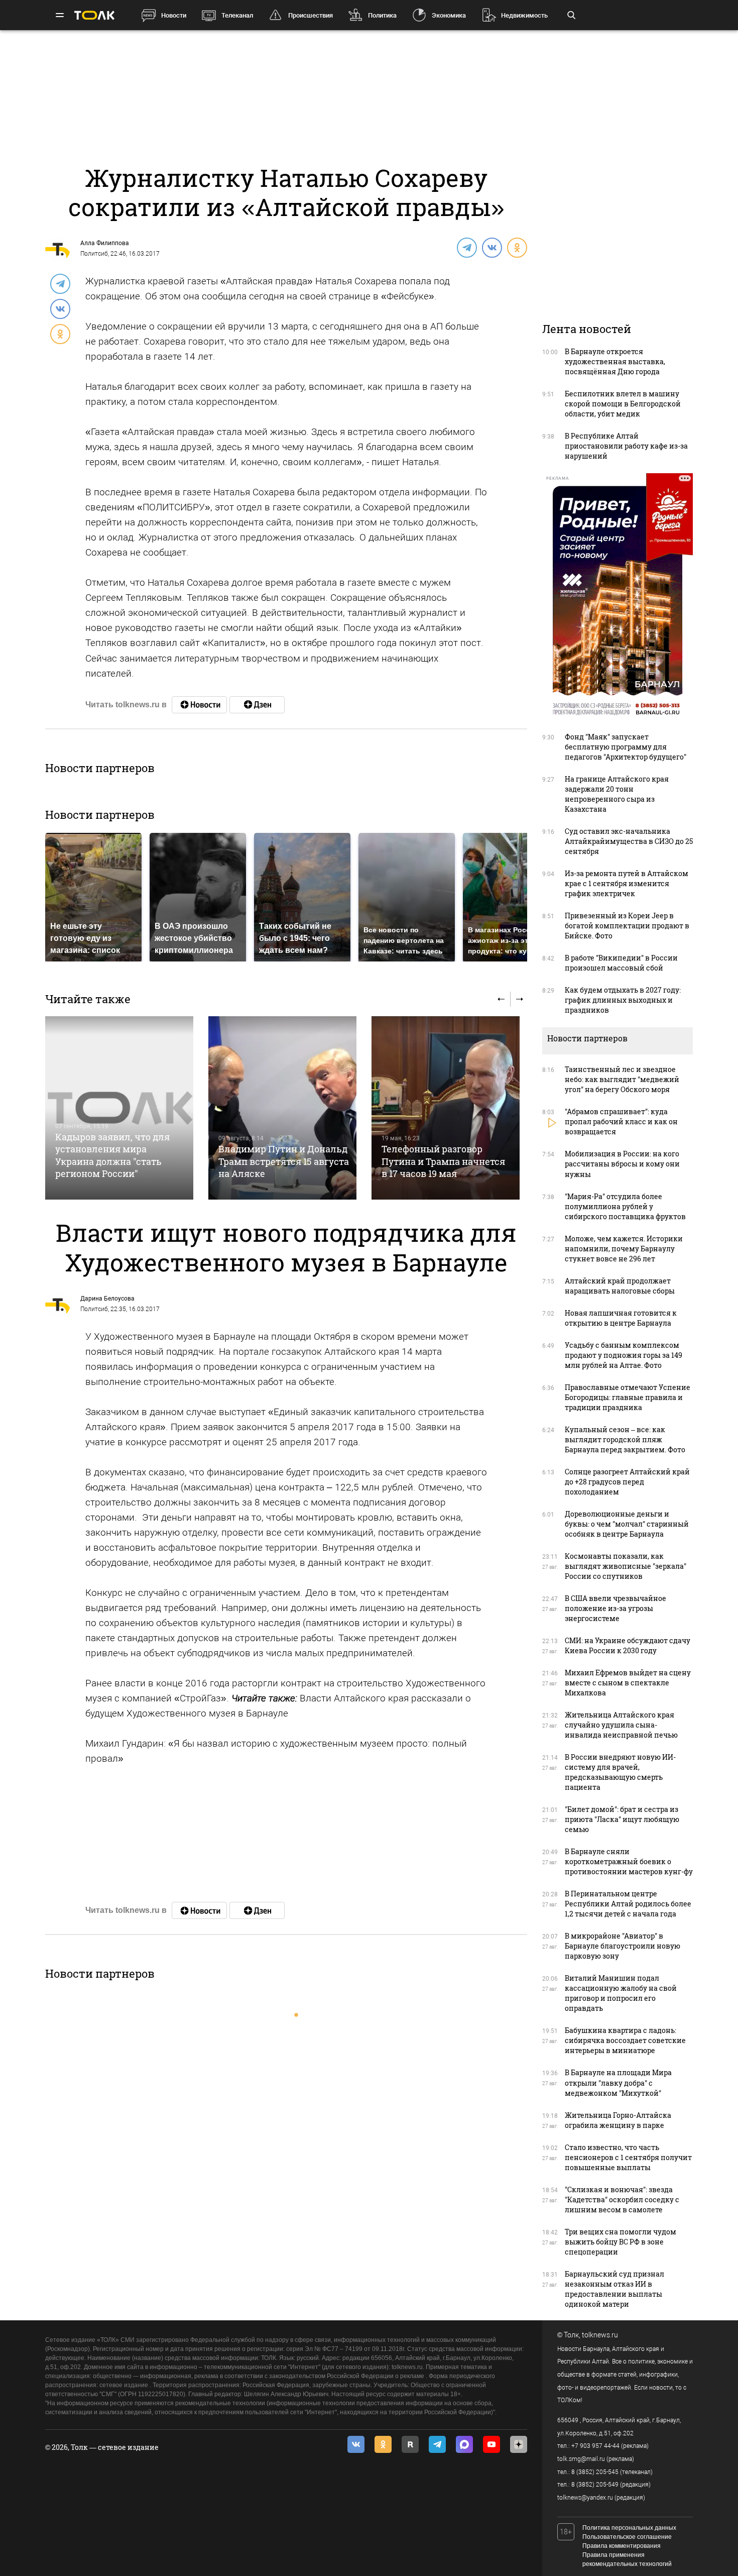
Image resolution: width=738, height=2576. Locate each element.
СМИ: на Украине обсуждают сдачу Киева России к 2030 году (628, 1645)
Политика (382, 15)
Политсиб (94, 254)
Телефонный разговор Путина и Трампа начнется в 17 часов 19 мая (443, 1161)
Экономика (449, 15)
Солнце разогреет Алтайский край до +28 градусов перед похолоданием (627, 1482)
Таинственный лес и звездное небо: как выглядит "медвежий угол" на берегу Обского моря (622, 1079)
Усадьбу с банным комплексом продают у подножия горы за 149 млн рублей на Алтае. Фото (624, 1355)
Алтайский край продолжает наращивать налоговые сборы (620, 1286)
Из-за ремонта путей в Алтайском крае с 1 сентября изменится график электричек (627, 883)
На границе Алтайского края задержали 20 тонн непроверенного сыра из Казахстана (617, 794)
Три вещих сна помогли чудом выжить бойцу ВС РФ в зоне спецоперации (621, 2242)
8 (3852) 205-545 (595, 2472)
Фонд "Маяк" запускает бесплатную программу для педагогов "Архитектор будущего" (626, 747)
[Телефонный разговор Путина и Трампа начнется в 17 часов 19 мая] (446, 1108)
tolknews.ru (600, 2335)
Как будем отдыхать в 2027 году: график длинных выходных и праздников (623, 1000)
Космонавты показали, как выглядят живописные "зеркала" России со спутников (626, 1566)
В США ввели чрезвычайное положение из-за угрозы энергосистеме (616, 1608)
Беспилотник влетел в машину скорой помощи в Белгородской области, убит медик (623, 404)
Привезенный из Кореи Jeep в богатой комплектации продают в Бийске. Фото (627, 926)
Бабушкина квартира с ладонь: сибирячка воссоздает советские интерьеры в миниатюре (625, 2040)
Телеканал (237, 15)
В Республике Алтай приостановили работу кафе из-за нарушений (626, 446)
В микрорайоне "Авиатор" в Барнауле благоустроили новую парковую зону (623, 1946)
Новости (174, 15)
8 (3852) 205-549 (595, 2485)
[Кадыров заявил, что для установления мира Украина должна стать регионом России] (119, 1108)
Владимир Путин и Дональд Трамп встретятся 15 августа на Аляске (284, 1161)
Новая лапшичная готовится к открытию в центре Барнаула (621, 1318)
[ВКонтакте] (491, 247)
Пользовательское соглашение (627, 2537)
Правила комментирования (622, 2546)
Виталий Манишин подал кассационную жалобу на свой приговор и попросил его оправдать (621, 1993)
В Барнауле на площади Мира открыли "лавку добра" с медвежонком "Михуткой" (618, 2082)
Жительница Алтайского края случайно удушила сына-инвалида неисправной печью (621, 1725)
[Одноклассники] (517, 247)
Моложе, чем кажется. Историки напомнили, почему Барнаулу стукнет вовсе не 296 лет (624, 1249)
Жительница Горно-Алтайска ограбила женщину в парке (618, 2120)
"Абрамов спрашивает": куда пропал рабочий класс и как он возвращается (621, 1121)
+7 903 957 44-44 (595, 2446)
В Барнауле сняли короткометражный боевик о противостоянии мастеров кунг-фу (629, 1861)
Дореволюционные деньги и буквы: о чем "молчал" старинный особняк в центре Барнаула (627, 1524)
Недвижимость (524, 15)
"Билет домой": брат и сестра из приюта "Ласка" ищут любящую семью (622, 1819)
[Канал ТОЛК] (257, 705)
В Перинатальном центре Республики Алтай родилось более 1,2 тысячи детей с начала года (628, 1904)
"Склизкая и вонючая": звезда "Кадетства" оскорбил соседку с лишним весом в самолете (622, 2199)
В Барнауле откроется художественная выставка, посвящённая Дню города (615, 361)
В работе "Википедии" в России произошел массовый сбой (621, 963)
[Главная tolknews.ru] (94, 15)
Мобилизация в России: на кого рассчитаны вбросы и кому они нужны (622, 1164)
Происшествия (311, 15)
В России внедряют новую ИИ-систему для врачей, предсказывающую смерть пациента (620, 1772)
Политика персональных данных (629, 2528)
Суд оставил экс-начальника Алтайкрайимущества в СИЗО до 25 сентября (629, 841)
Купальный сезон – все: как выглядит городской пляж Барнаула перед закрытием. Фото (625, 1439)
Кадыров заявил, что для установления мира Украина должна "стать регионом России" (112, 1155)
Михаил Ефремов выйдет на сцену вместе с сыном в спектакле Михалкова (628, 1683)
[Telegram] (466, 247)
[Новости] (199, 705)
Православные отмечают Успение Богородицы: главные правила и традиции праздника (628, 1397)
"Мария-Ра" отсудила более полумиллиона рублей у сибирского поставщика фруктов (625, 1206)
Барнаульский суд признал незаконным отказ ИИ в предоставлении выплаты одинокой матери (614, 2289)
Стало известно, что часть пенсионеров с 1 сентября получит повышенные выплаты (628, 2157)
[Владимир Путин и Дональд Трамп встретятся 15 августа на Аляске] (282, 1108)
